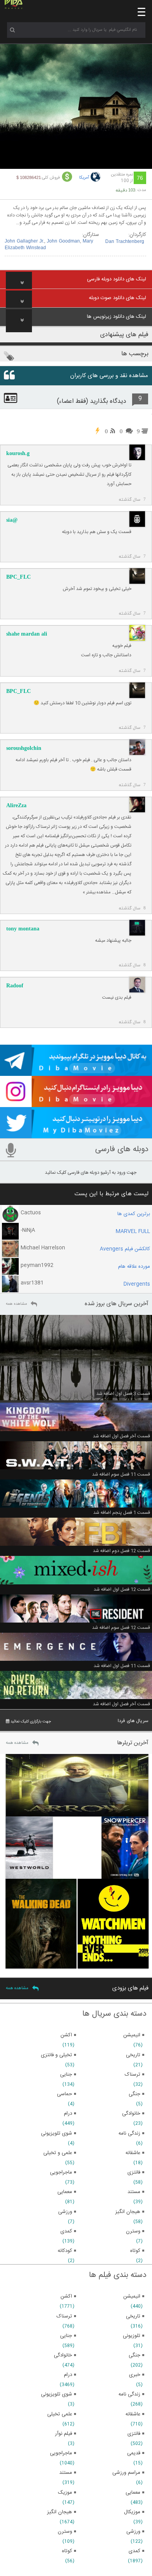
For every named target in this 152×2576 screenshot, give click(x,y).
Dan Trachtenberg (125, 242)
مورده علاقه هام (134, 1267)
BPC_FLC (19, 577)
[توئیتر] (76, 1135)
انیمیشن (132, 2296)
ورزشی (133, 2532)
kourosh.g (18, 453)
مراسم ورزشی (126, 2473)
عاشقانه (133, 2414)
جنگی (134, 2355)
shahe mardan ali (27, 634)
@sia (12, 520)
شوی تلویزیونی (57, 2394)
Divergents (137, 1284)
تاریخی (133, 2316)
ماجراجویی (61, 2453)
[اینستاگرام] (76, 1104)
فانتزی (134, 2434)
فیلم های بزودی (130, 1988)
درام (68, 2375)
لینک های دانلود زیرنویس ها (117, 317)
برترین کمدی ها (134, 1214)
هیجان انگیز (60, 2512)
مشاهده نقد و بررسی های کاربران (109, 376)
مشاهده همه (16, 1304)
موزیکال (132, 2512)
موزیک (65, 2493)
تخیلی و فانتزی (57, 2055)
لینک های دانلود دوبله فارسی (117, 279)
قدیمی (134, 2453)
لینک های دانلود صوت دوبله (118, 298)
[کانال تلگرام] (76, 1072)
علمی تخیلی (60, 2414)
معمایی (133, 2493)
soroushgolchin (24, 748)
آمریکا (84, 178)
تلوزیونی (132, 2336)
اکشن (66, 2296)
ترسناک (64, 2316)
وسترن (65, 2532)
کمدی (134, 2551)
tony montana (23, 929)
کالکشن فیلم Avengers (125, 1249)
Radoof (15, 986)
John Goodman (63, 241)
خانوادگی (63, 2355)
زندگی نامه (129, 2394)
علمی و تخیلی (58, 2153)
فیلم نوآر (64, 2434)
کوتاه (67, 2551)
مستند (66, 2473)
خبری (135, 2375)
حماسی (65, 2094)
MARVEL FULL (133, 1231)
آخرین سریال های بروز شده (117, 1304)
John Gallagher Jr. (24, 241)
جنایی (66, 2336)
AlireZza (16, 805)
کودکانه (65, 2251)
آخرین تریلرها (133, 1743)
